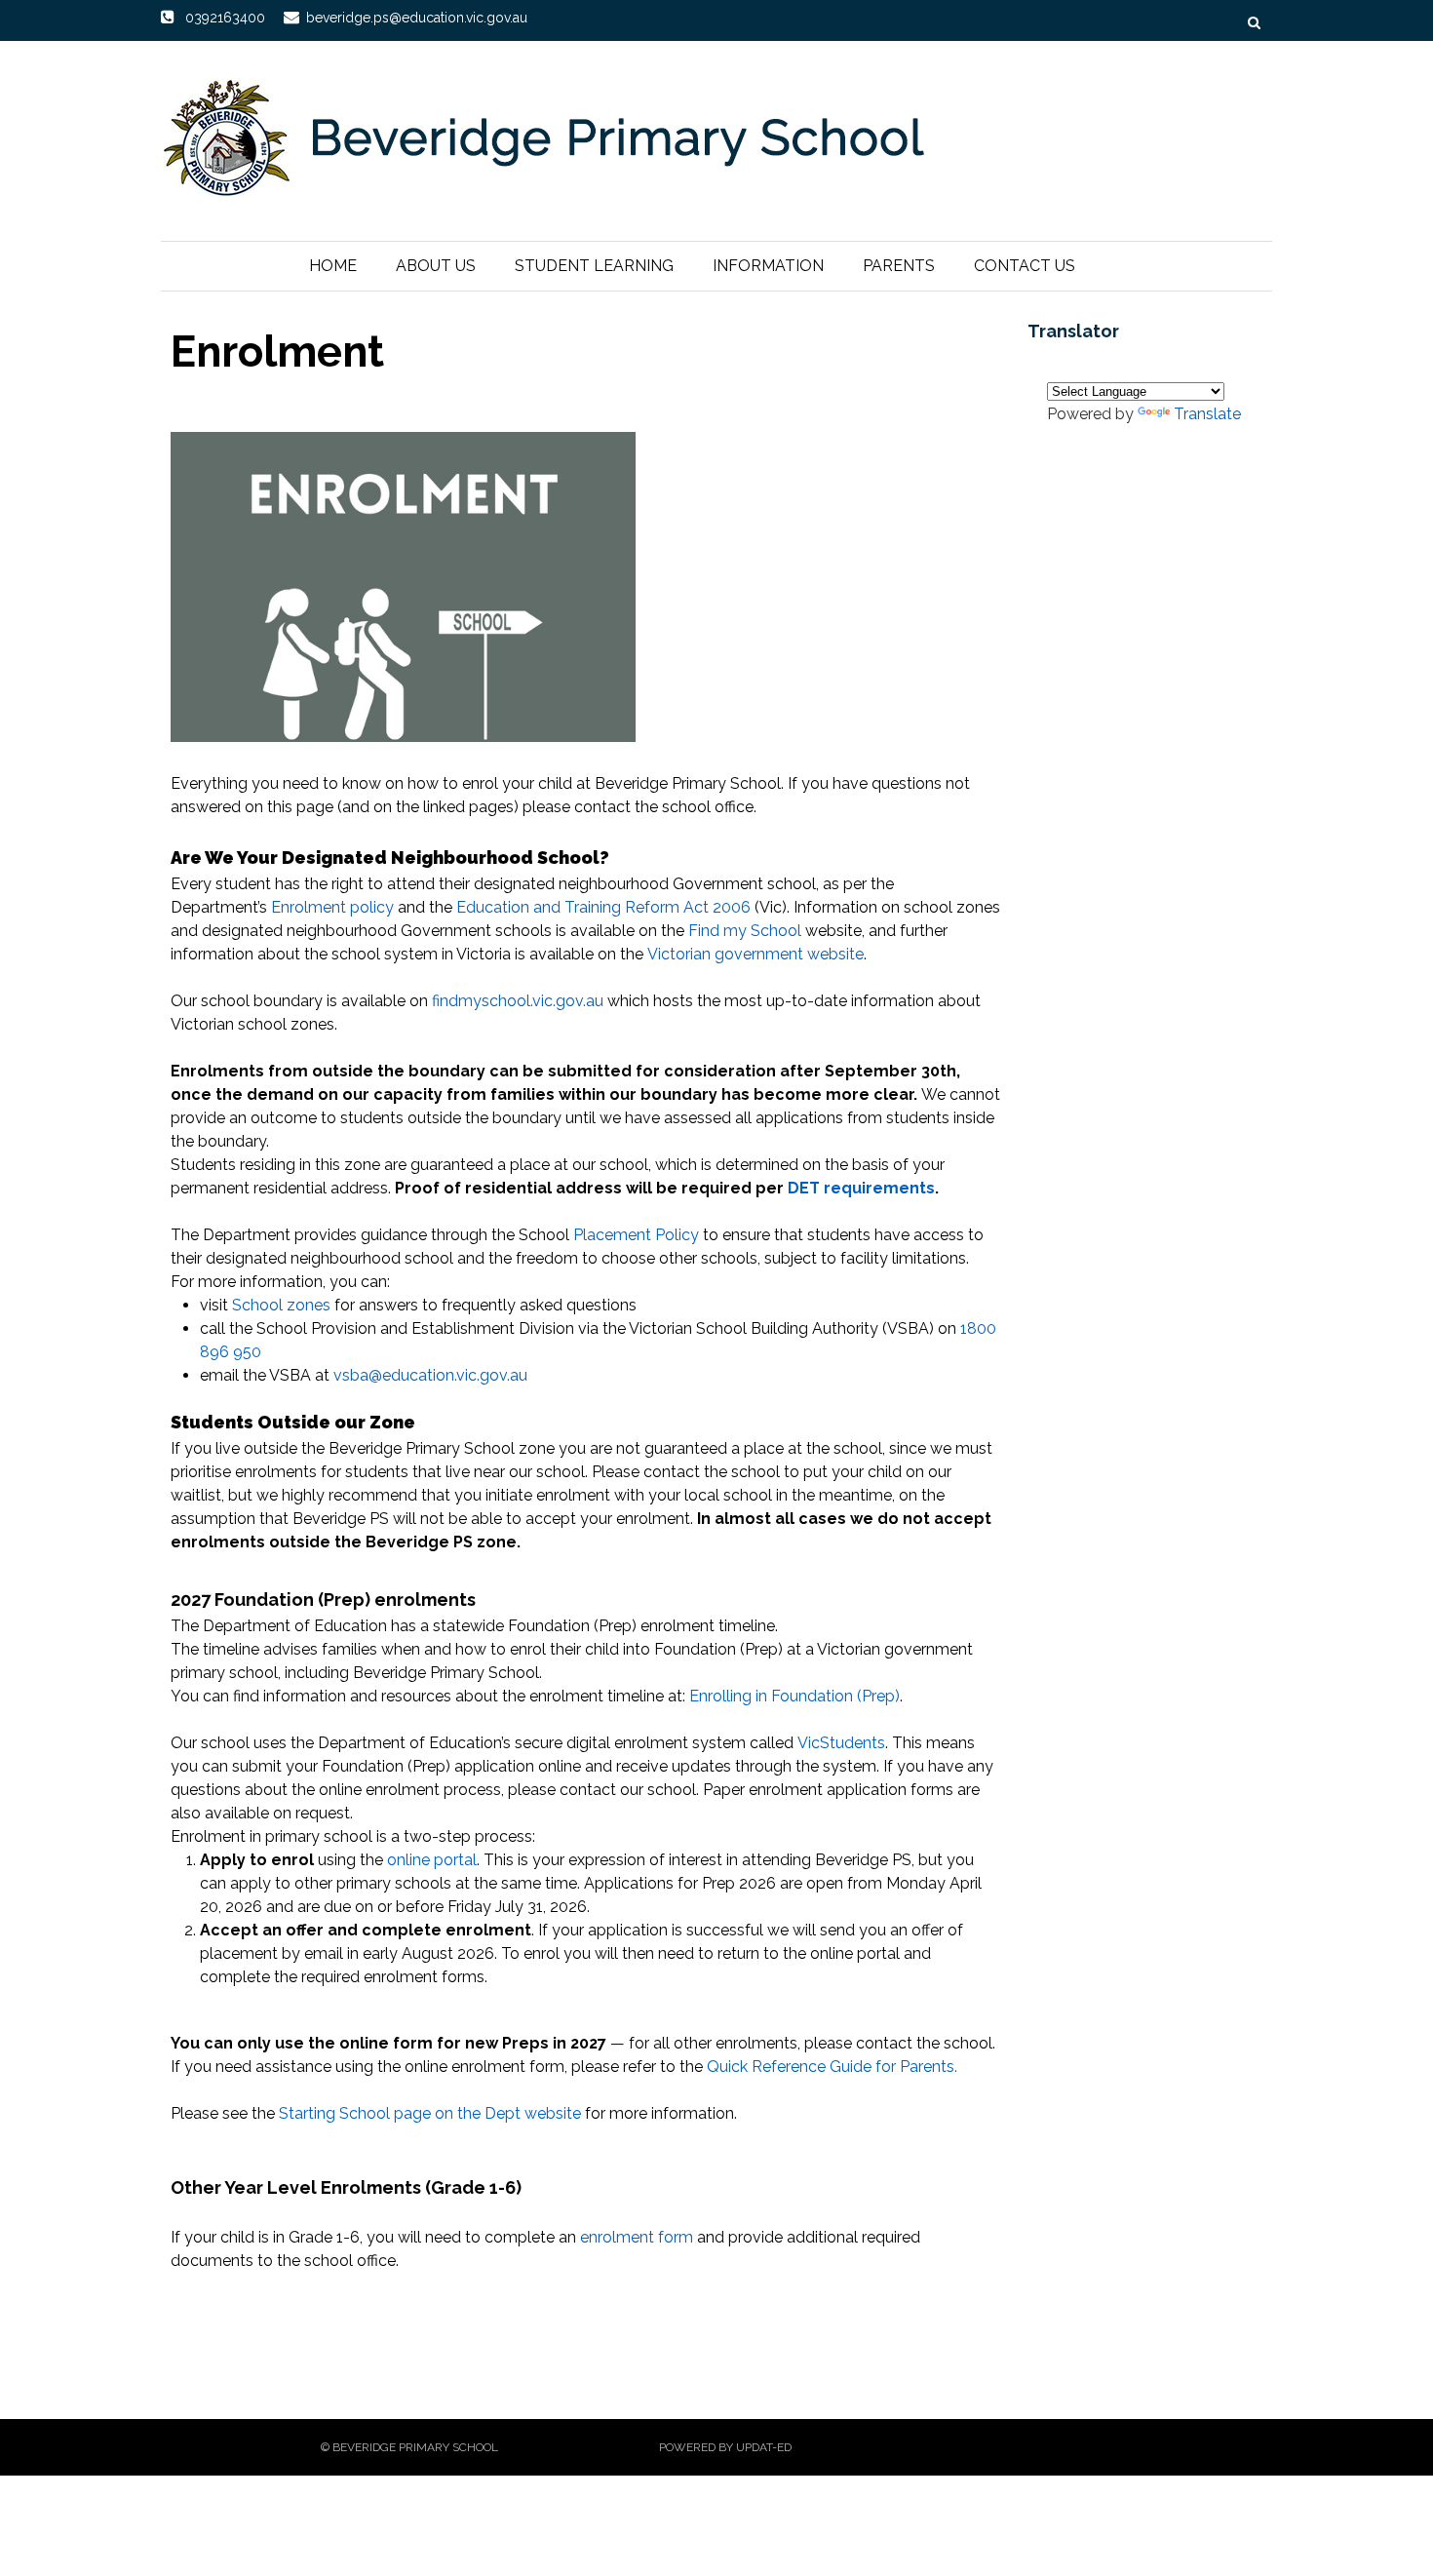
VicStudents (841, 1743)
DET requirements (861, 1188)
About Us (436, 266)
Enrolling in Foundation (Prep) (794, 1696)
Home (333, 266)
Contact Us (1025, 266)
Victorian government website (755, 954)
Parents (899, 266)
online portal (432, 1860)
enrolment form (637, 2237)
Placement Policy (636, 1235)
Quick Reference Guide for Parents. (832, 2067)
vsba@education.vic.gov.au (430, 1375)
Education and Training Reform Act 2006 (603, 907)
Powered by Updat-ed (725, 2447)
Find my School (745, 931)
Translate (1207, 414)
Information (768, 266)
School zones (281, 1305)
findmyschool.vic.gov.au (518, 1001)
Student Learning (594, 266)
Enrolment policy (332, 907)
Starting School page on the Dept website (430, 2113)
